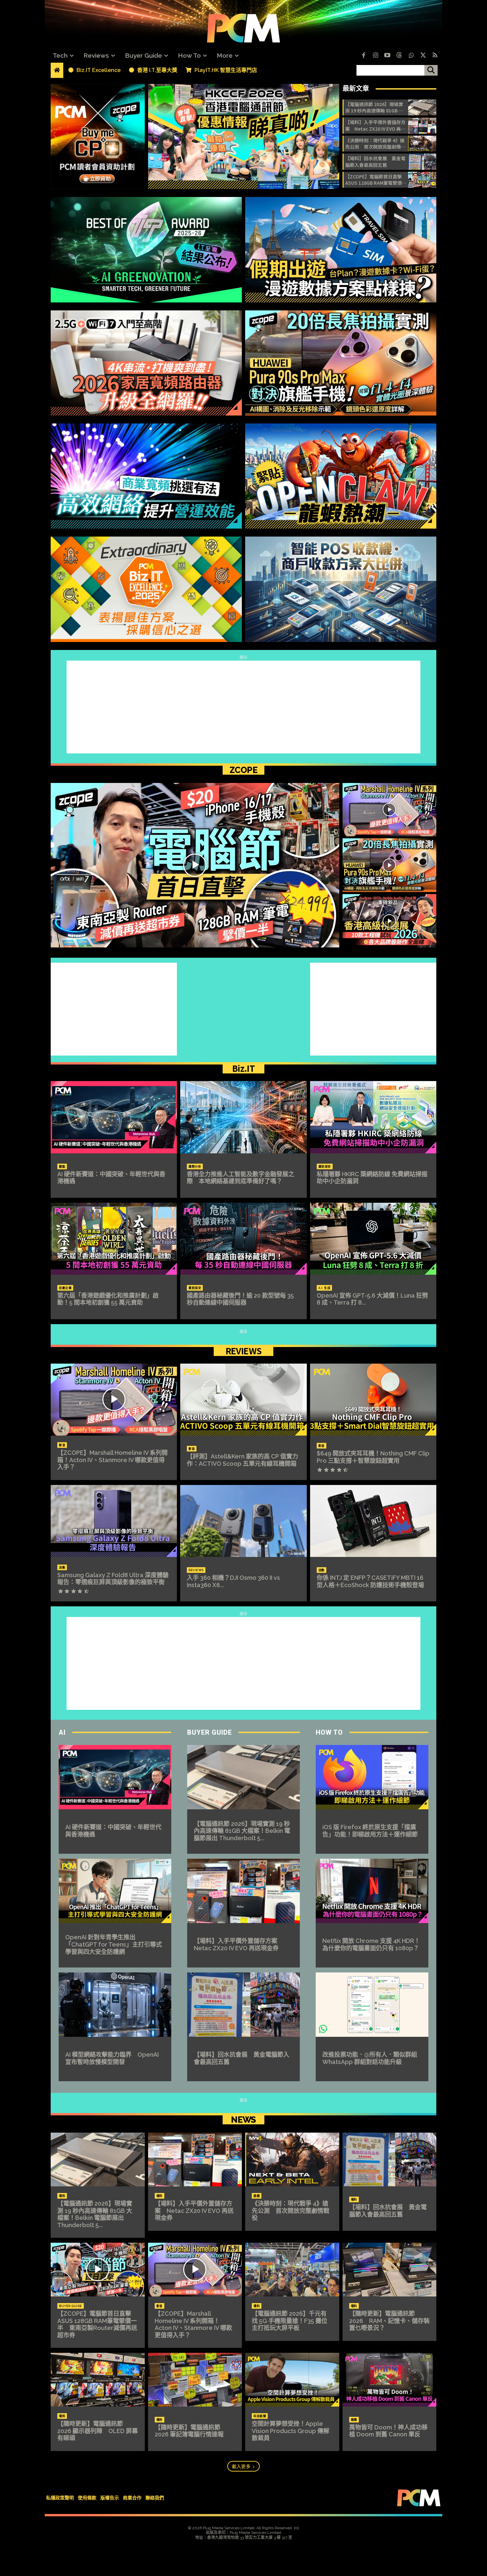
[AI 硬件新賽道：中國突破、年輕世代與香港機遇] (114, 1117)
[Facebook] (363, 56)
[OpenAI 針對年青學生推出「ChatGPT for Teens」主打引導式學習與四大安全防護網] (115, 1891)
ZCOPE (243, 770)
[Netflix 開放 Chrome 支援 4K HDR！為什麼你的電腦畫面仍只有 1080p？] (372, 1891)
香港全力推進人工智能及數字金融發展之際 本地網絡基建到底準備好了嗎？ (241, 1178)
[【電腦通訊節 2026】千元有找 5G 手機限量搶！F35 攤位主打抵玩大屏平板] (292, 2270)
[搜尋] (431, 70)
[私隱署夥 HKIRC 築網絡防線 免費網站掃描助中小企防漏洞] (373, 1117)
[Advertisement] (243, 707)
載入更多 (241, 2466)
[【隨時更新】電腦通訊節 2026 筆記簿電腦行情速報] (195, 2380)
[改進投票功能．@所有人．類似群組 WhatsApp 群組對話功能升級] (372, 2005)
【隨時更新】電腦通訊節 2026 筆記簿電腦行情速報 (189, 2431)
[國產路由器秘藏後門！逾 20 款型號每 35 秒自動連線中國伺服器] (243, 1239)
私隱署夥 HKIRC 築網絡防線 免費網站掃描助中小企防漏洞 (372, 1178)
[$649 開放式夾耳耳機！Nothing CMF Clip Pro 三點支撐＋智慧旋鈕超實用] (373, 1400)
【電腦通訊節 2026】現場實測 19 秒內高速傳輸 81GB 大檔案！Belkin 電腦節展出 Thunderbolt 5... (242, 1831)
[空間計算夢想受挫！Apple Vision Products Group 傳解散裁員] (292, 2380)
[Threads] (399, 56)
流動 (62, 1568)
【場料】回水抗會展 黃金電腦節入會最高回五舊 (375, 162)
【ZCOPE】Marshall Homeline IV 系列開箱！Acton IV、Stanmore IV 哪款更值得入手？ (112, 1460)
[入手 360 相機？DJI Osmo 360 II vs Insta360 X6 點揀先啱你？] (243, 1521)
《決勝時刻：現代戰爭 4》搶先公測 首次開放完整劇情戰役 (375, 144)
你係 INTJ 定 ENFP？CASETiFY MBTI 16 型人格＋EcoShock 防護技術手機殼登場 (370, 1581)
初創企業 (65, 1288)
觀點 (62, 1167)
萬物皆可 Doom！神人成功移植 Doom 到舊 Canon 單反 (388, 2431)
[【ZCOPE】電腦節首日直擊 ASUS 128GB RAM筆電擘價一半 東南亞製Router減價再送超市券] (422, 180)
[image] (244, 136)
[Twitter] (423, 56)
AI (62, 1732)
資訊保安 (325, 1167)
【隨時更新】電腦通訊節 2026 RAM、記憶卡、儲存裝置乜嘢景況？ (389, 2321)
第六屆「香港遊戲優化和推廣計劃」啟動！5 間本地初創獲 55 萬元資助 (108, 1299)
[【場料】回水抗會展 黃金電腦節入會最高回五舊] (422, 161)
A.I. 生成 (325, 1288)
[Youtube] (387, 56)
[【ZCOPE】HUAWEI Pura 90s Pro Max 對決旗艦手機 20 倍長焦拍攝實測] (390, 865)
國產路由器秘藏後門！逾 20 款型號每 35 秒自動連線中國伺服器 (240, 1299)
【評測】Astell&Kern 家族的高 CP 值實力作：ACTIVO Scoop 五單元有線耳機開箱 (243, 1460)
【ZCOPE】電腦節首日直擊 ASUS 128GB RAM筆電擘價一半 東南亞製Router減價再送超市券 (376, 180)
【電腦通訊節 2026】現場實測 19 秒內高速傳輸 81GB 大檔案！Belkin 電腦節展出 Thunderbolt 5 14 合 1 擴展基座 (375, 108)
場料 (62, 2196)
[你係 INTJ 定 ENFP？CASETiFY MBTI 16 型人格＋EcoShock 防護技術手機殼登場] (373, 1521)
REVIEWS (244, 1351)
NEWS (243, 2120)
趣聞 (354, 2420)
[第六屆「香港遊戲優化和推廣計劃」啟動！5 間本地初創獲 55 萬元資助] (114, 1239)
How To (329, 1732)
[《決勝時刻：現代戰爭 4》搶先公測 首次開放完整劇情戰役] (422, 144)
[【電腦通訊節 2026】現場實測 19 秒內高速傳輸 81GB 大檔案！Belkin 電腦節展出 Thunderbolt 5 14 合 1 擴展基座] (422, 107)
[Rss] (435, 56)
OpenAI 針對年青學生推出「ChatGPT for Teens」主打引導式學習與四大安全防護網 (114, 1944)
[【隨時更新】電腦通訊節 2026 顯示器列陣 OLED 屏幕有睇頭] (98, 2380)
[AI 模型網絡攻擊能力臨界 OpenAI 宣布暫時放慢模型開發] (115, 2005)
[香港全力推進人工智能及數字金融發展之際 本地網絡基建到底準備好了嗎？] (243, 1117)
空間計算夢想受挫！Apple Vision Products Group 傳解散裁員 (291, 2431)
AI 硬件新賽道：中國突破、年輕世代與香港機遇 (111, 1178)
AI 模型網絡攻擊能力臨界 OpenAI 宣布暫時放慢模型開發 (112, 2058)
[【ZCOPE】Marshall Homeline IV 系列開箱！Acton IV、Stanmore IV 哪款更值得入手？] (390, 810)
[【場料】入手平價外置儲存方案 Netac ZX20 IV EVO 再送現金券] (422, 125)
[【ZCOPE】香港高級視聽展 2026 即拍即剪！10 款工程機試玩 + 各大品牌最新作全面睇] (390, 921)
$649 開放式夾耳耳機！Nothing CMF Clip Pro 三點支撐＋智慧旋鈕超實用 (373, 1457)
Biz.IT (243, 1068)
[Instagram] (375, 56)
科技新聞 (260, 2416)
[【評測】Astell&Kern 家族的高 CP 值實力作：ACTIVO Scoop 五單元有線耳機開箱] (243, 1400)
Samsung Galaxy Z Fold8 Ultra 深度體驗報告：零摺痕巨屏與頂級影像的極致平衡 (113, 1579)
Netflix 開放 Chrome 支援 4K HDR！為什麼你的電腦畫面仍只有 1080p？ (371, 1944)
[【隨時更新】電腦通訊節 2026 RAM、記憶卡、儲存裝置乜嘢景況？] (390, 2270)
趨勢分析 (195, 1167)
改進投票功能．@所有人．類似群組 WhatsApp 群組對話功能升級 (373, 2058)
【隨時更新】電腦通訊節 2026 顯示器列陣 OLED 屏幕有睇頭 (98, 2431)
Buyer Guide (210, 1732)
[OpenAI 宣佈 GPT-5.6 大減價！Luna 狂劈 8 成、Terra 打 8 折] (373, 1239)
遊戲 (257, 2196)
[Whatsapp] (411, 56)
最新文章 (356, 89)
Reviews (196, 1570)
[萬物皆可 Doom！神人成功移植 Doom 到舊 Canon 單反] (390, 2380)
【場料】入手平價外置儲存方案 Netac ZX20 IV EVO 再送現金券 (375, 126)
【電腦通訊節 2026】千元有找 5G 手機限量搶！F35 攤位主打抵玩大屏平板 (290, 2321)
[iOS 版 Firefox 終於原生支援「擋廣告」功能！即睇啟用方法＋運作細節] (372, 1777)
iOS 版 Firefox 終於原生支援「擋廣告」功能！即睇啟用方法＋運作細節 (370, 1831)
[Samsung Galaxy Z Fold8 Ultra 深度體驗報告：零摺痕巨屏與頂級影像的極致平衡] (114, 1521)
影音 (62, 1445)
